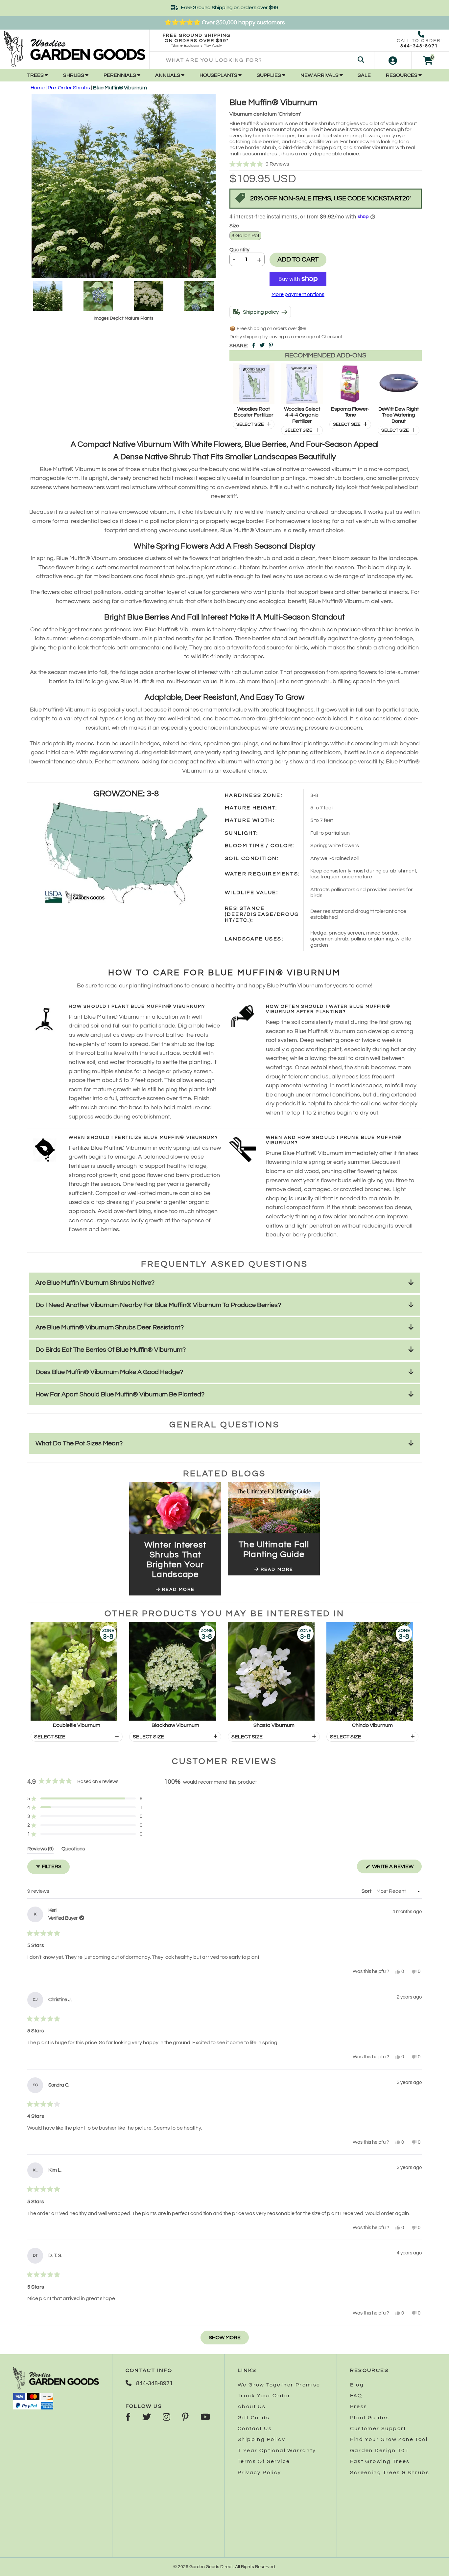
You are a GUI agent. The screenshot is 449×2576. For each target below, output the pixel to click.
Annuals (168, 75)
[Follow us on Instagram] (166, 2418)
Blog (357, 2385)
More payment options (298, 294)
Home (38, 88)
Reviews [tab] (40, 1850)
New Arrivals (320, 75)
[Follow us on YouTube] (205, 2418)
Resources (402, 75)
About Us (252, 2407)
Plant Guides (370, 2418)
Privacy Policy (260, 2473)
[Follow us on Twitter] (147, 2418)
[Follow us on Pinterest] (185, 2418)
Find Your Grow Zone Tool (389, 2439)
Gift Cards (254, 2418)
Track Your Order (264, 2396)
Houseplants (219, 75)
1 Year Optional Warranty (277, 2451)
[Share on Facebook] (254, 346)
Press (359, 2407)
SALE (364, 75)
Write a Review (396, 1868)
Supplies (269, 75)
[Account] (393, 60)
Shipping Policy (261, 2439)
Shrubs (74, 75)
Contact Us (255, 2429)
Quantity (239, 250)
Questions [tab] (73, 1850)
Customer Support (378, 2429)
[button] (326, 164)
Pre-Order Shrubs (69, 88)
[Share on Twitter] (262, 346)
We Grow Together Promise (279, 2385)
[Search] (361, 60)
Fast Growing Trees (380, 2461)
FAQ (356, 2396)
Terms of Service (264, 2461)
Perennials (120, 75)
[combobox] (262, 60)
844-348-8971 (419, 46)
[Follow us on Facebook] (128, 2418)
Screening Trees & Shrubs (390, 2473)
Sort (367, 1891)
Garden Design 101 (380, 2451)
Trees (36, 75)
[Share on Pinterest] (271, 346)
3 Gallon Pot (245, 236)
